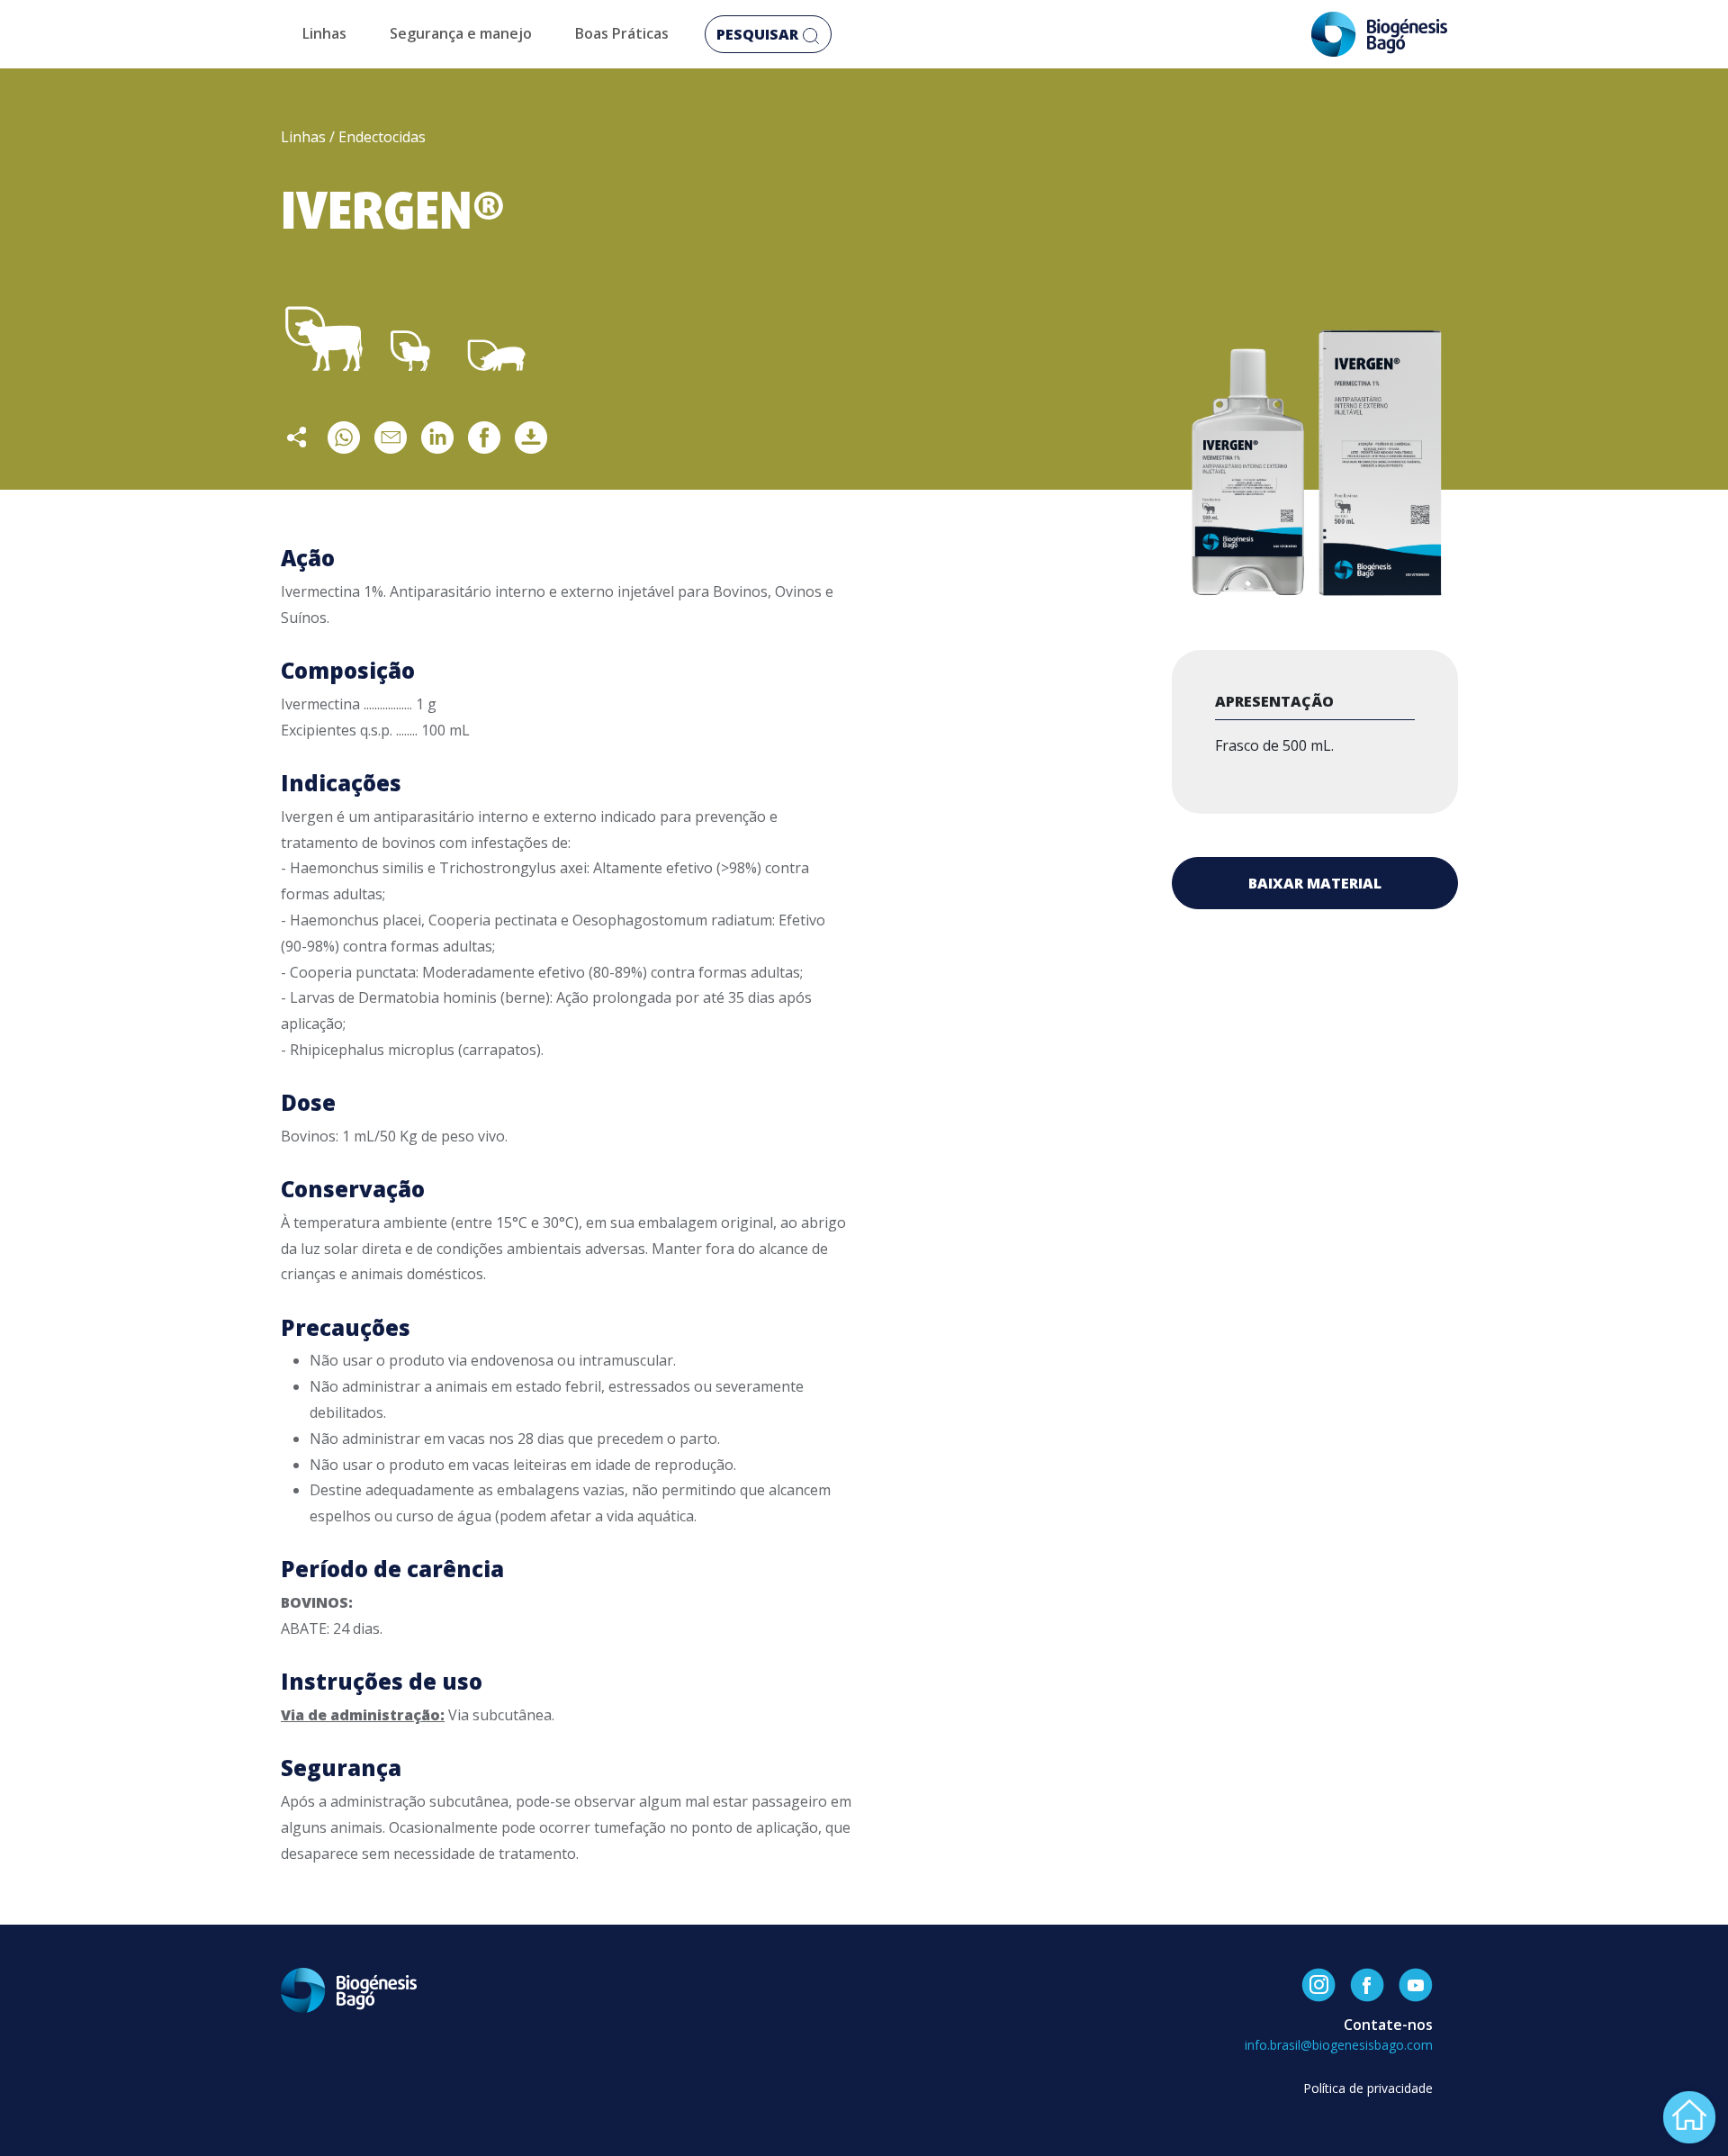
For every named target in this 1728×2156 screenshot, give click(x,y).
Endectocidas (382, 137)
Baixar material (1315, 883)
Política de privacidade (1368, 2088)
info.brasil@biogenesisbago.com (1339, 2045)
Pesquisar (759, 34)
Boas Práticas (622, 33)
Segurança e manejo (461, 33)
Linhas (324, 33)
